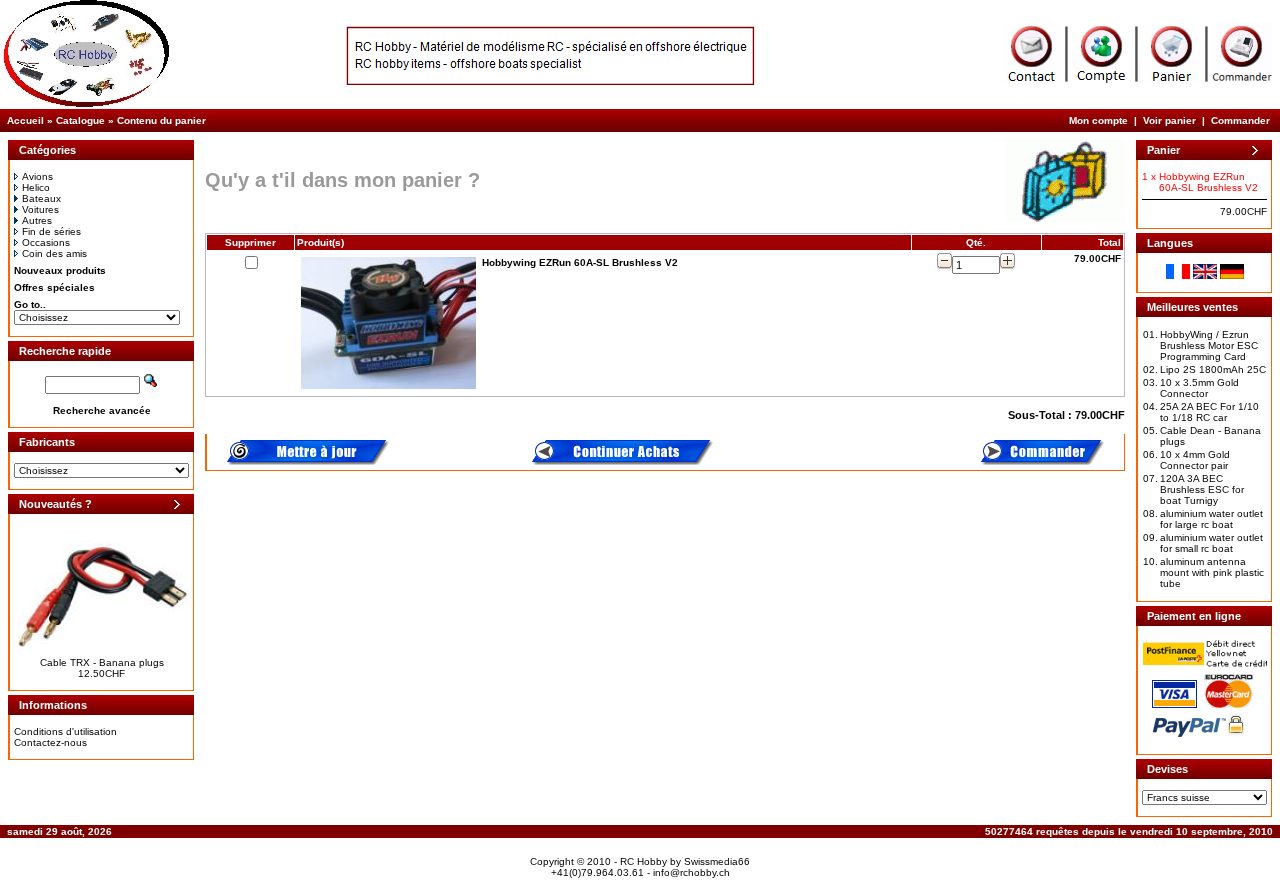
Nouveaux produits (60, 270)
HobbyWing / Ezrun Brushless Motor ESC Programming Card (1209, 345)
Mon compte (1098, 120)
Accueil (25, 120)
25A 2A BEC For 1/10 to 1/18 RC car (1209, 412)
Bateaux (41, 198)
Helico (36, 187)
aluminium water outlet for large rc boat (1211, 519)
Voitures (40, 209)
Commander (1240, 120)
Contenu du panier (161, 120)
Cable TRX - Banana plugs (102, 662)
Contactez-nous (50, 742)
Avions (37, 176)
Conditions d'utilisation (65, 731)
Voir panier (1169, 120)
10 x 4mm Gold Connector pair (1195, 460)
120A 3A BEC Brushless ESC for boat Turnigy (1202, 489)
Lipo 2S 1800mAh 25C (1213, 369)
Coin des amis (54, 253)
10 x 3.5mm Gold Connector (1199, 388)
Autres (37, 220)
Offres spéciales (54, 287)
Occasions (46, 242)
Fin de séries (51, 231)
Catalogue (80, 120)
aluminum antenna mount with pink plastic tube (1212, 572)
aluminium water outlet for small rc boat (1211, 543)
